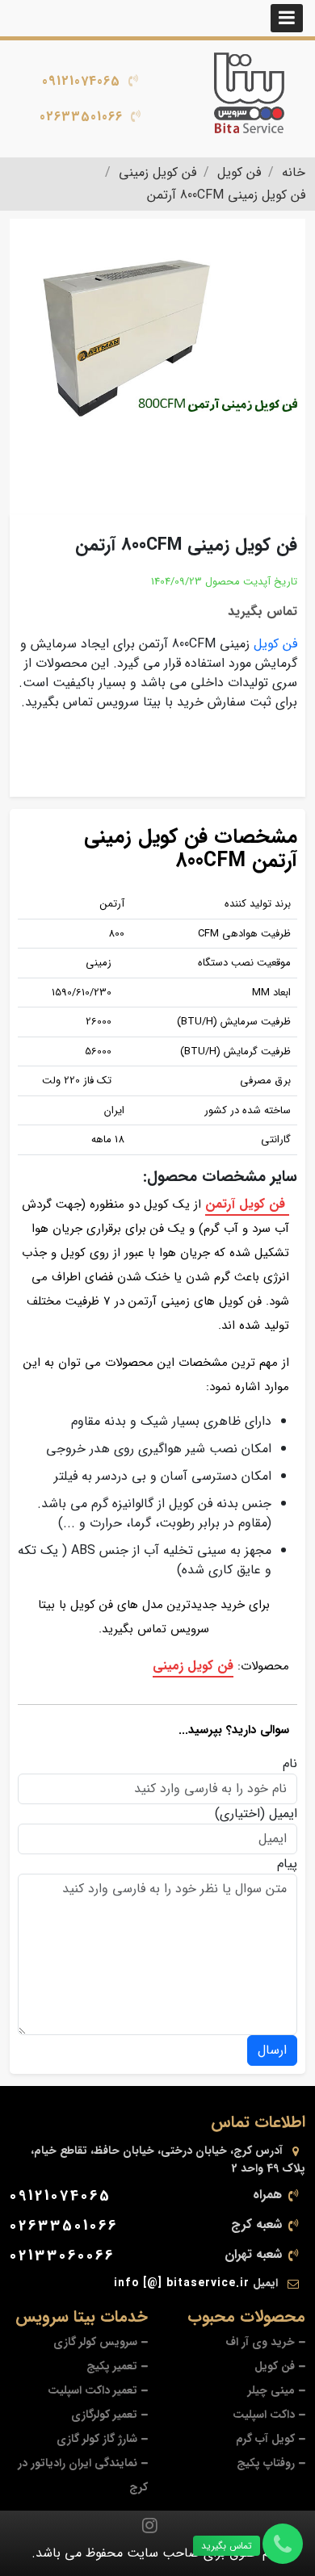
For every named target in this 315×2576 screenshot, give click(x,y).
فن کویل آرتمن (247, 1204)
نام (290, 1764)
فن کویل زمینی (193, 1666)
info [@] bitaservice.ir (182, 2283)
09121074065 (81, 81)
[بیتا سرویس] (250, 93)
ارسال (272, 2050)
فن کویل (275, 644)
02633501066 (81, 117)
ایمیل (283, 1814)
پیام (287, 1864)
